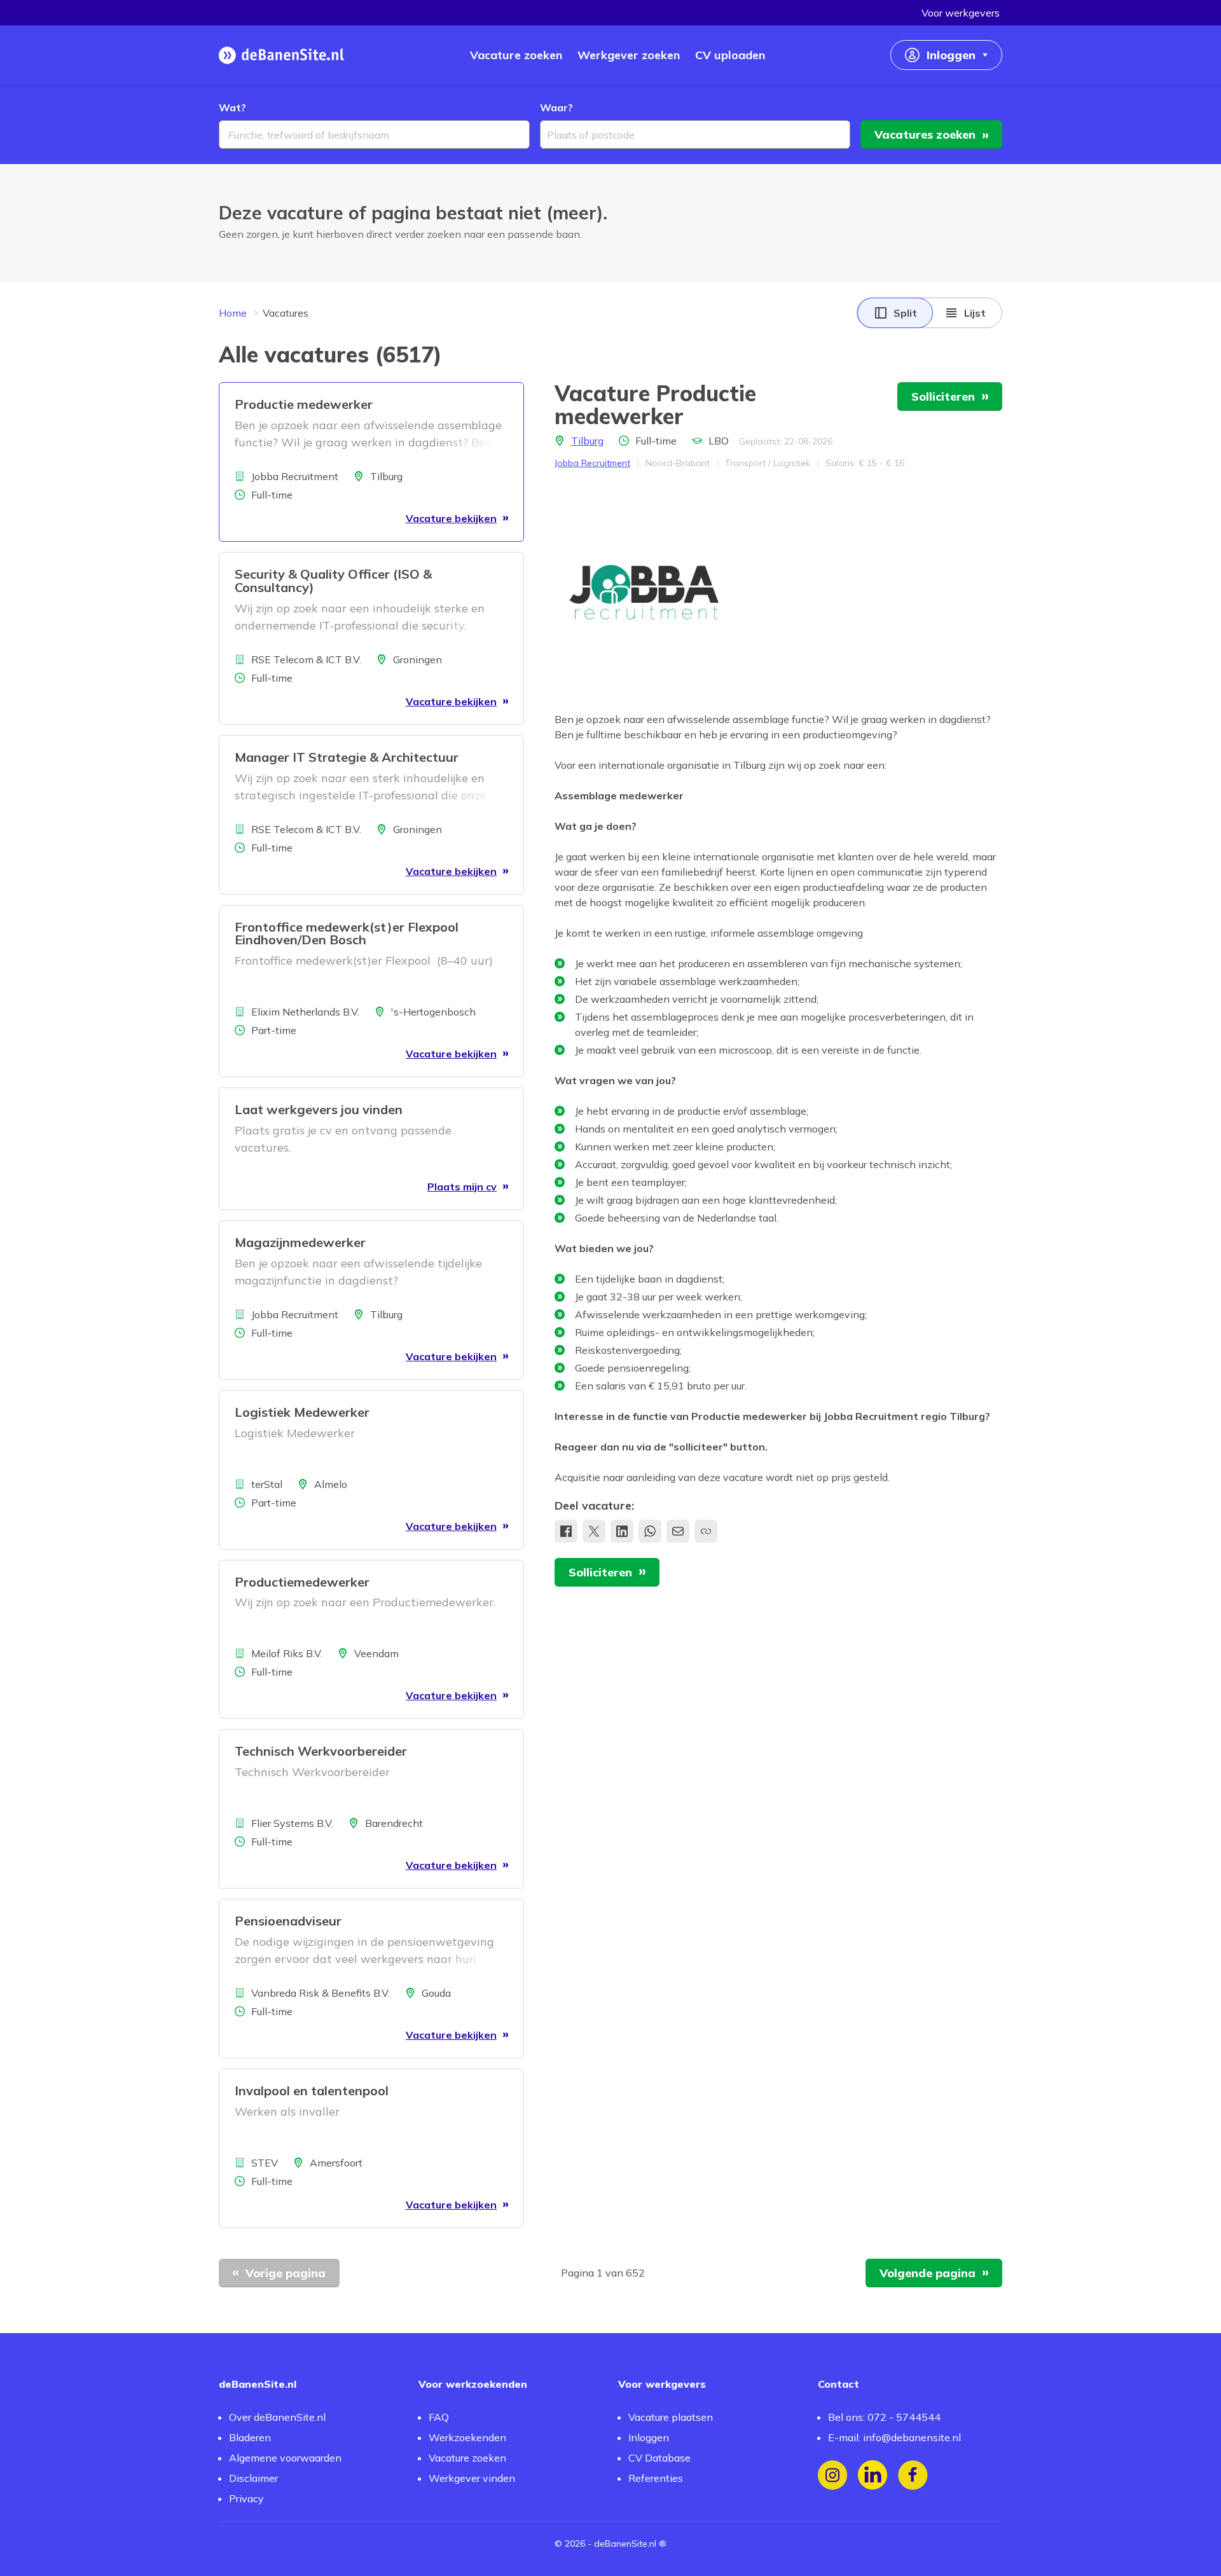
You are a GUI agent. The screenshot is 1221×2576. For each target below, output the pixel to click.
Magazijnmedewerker (300, 1242)
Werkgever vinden (472, 2478)
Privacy (246, 2498)
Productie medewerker (304, 404)
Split (905, 313)
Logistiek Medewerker (302, 1412)
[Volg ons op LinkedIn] (873, 2475)
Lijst (975, 313)
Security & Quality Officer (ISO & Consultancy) (333, 581)
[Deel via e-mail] (678, 1531)
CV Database (659, 2458)
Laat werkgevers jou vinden (319, 1109)
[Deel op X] (594, 1531)
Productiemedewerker (302, 1582)
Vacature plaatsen (671, 2417)
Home (233, 313)
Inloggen (649, 2437)
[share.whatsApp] (650, 1531)
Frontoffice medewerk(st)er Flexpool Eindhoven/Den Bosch (347, 933)
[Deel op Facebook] (566, 1531)
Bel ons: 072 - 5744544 (884, 2417)
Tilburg (587, 441)
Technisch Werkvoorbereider (321, 1751)
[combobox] (374, 134)
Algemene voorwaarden (285, 2458)
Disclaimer (253, 2478)
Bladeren (250, 2437)
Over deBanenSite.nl (277, 2417)
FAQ (439, 2417)
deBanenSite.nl (625, 2544)
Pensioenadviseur (288, 1921)
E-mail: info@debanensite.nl (894, 2437)
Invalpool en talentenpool (312, 2090)
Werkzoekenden (467, 2437)
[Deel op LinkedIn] (622, 1531)
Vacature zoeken (467, 2458)
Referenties (656, 2478)
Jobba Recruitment (592, 463)
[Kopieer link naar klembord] (706, 1531)
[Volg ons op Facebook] (913, 2475)
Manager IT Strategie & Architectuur (347, 757)
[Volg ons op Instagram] (833, 2475)
